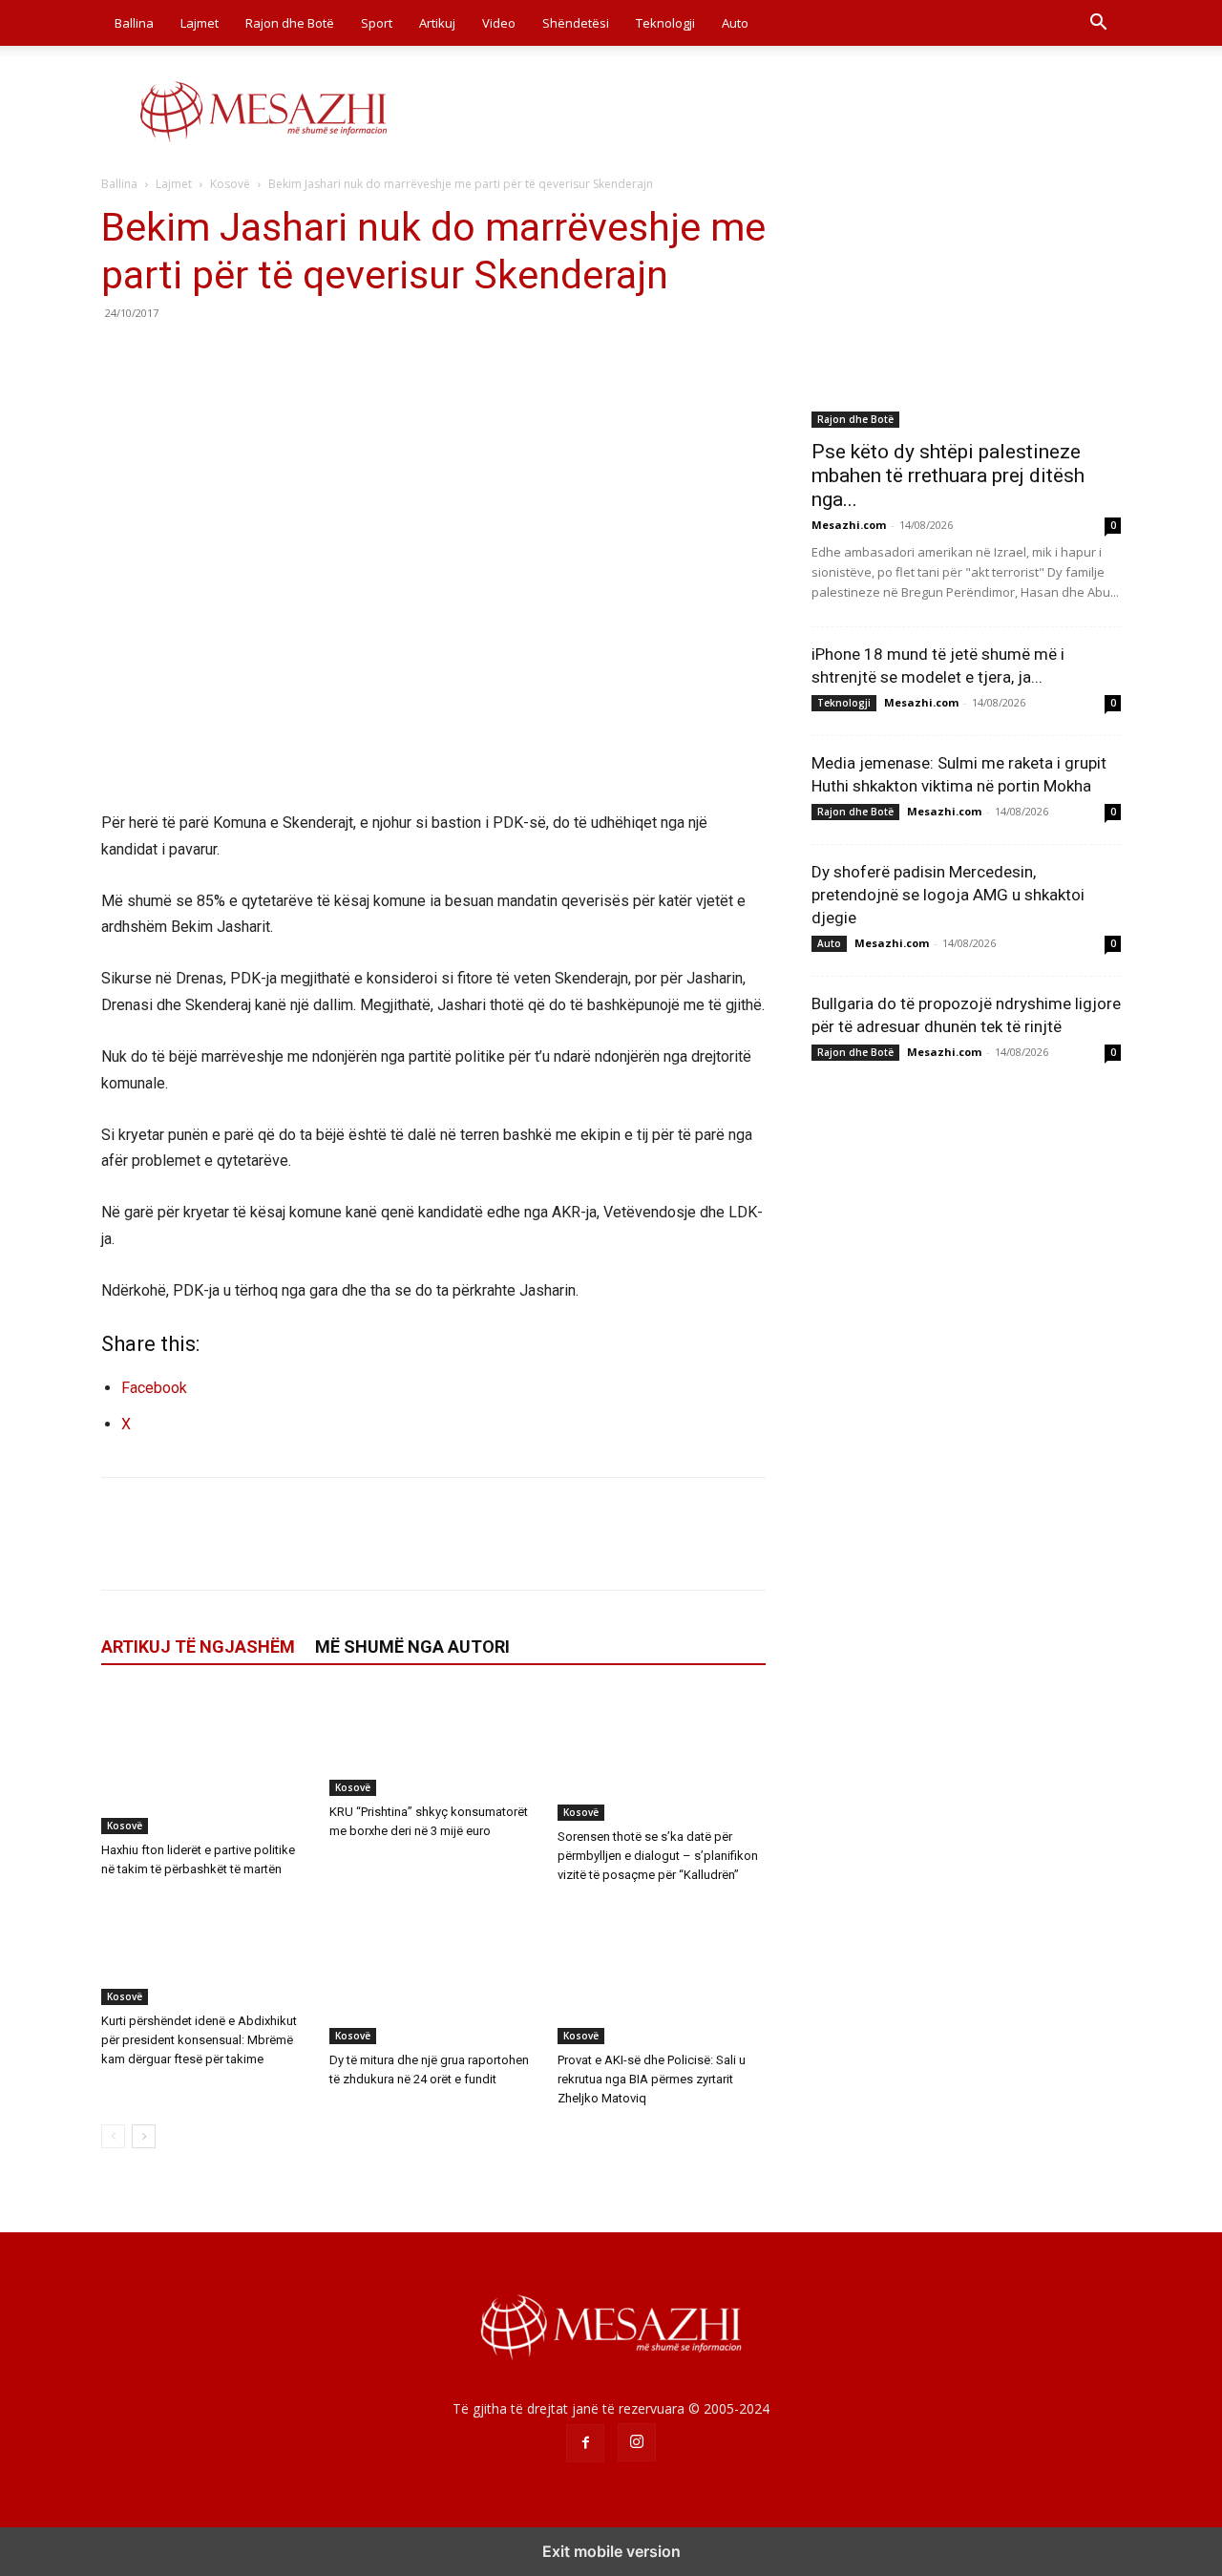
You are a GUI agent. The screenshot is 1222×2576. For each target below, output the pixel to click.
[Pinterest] (208, 356)
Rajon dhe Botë (290, 23)
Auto (735, 23)
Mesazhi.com (849, 525)
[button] (1098, 24)
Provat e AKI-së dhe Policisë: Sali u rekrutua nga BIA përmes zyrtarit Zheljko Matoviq (652, 2079)
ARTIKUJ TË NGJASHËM (198, 1647)
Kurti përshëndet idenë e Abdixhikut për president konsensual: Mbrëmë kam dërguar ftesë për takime (199, 2040)
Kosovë (230, 184)
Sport (377, 23)
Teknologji (665, 23)
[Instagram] (637, 2442)
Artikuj (437, 23)
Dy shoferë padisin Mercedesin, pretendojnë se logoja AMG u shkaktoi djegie (948, 895)
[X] (164, 356)
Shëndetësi (576, 23)
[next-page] (144, 2136)
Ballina (134, 23)
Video (499, 23)
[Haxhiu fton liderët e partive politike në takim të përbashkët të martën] (205, 1763)
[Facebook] (120, 356)
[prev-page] (113, 2136)
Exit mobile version (611, 2551)
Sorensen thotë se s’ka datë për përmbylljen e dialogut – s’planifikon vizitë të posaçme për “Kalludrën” (658, 1856)
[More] (297, 356)
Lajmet (200, 23)
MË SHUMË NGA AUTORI (412, 1647)
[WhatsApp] (252, 356)
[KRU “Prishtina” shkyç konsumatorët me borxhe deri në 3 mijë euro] (433, 1743)
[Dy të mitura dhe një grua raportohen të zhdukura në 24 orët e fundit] (433, 1973)
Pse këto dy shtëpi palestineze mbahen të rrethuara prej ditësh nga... (948, 475)
